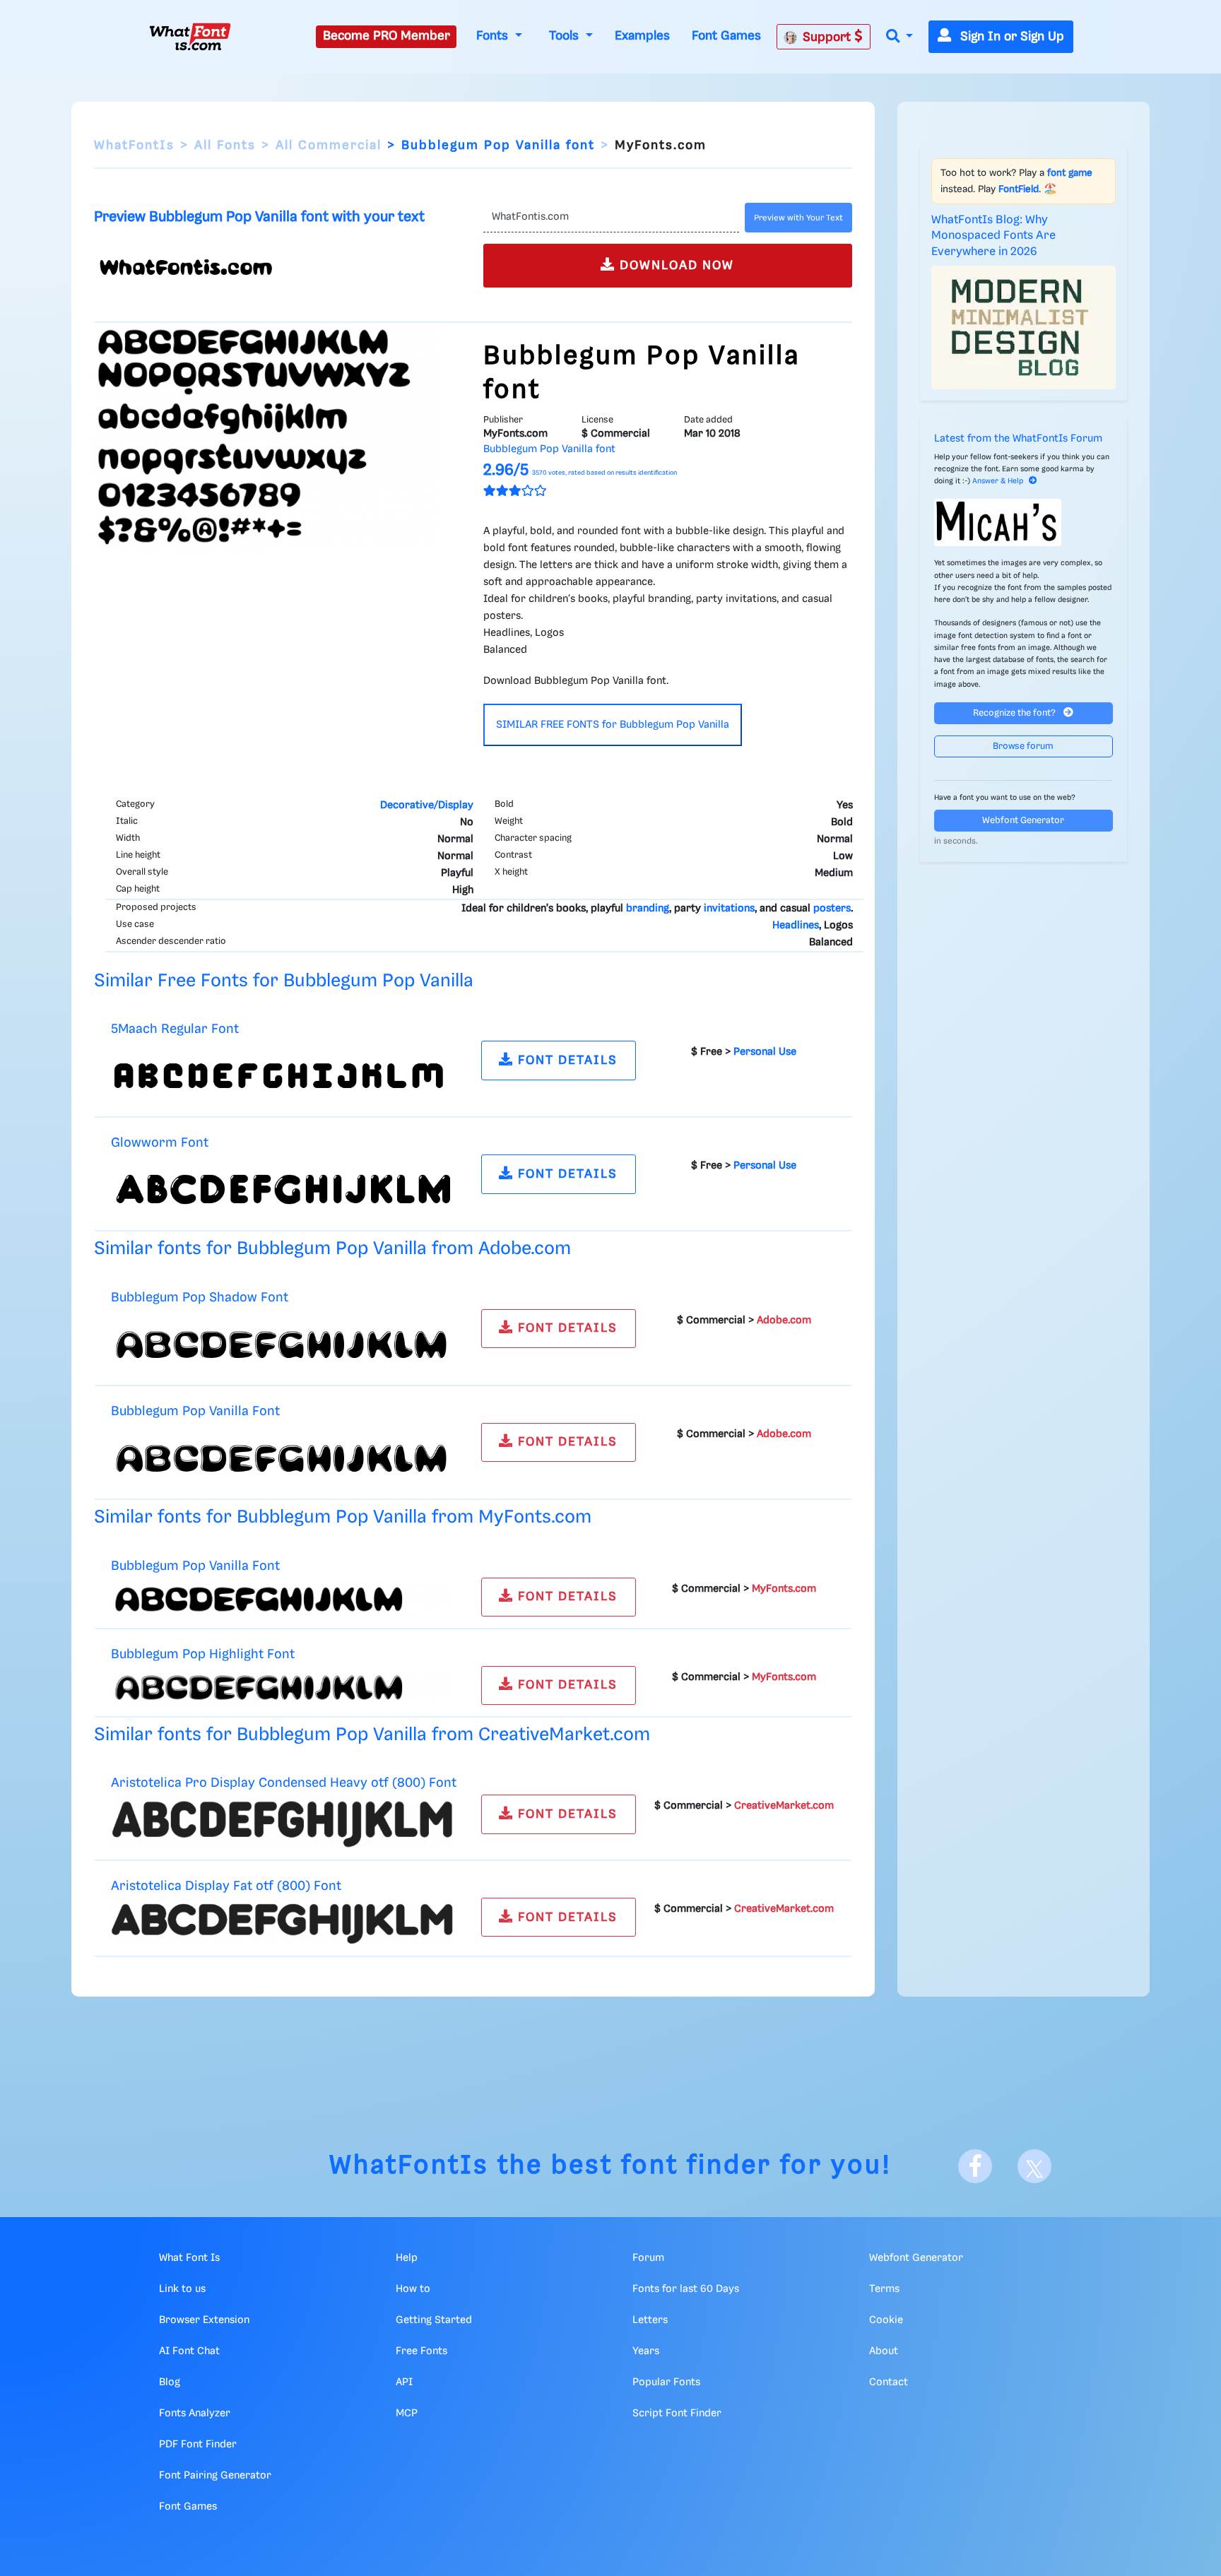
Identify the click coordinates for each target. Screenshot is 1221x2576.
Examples (642, 36)
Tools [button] (566, 36)
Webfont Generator (1023, 821)
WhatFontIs (134, 146)
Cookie (886, 2320)
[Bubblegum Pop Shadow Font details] (282, 1344)
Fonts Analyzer (195, 2413)
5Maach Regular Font (175, 1029)
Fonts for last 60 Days (686, 2289)
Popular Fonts (666, 2382)
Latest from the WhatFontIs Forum (1018, 439)
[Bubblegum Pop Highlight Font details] (282, 1687)
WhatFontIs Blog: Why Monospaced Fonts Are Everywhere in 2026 (993, 236)
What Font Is (189, 2258)
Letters (650, 2320)
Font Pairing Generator (215, 2476)
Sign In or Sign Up (1010, 37)
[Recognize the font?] (1024, 522)
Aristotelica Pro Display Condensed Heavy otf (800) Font (284, 1783)
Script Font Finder (677, 2413)
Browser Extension (204, 2320)
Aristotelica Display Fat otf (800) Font (226, 1886)
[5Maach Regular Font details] (282, 1076)
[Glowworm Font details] (282, 1190)
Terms (884, 2289)
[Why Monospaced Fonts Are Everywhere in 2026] (1024, 327)
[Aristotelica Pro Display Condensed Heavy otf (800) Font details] (282, 1824)
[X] (1034, 2166)
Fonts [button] (494, 36)
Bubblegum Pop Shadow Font (200, 1298)
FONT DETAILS (566, 1060)
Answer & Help (998, 481)
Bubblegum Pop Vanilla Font (195, 1411)
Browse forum (1023, 746)
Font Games (726, 36)
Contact (889, 2382)
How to (413, 2289)
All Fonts (225, 146)
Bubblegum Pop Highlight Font (203, 1654)
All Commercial (329, 146)
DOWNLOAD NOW (675, 266)
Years (646, 2351)
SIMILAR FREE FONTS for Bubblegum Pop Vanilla (613, 725)
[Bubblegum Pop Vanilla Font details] (282, 1458)
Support (828, 37)
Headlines (796, 926)
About (884, 2351)
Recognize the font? (1015, 713)
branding (648, 909)
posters (832, 909)
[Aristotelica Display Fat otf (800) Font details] (282, 1924)
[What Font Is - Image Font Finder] (190, 37)
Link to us (182, 2289)
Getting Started (434, 2320)
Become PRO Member (387, 36)
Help (407, 2258)
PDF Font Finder (198, 2445)
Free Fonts (421, 2351)
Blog (170, 2382)
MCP (407, 2413)
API (404, 2382)
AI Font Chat (189, 2351)
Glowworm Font (160, 1143)
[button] (899, 37)
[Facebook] (975, 2166)
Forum (648, 2258)
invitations (729, 909)
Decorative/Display (427, 805)
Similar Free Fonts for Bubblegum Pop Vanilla (284, 981)
